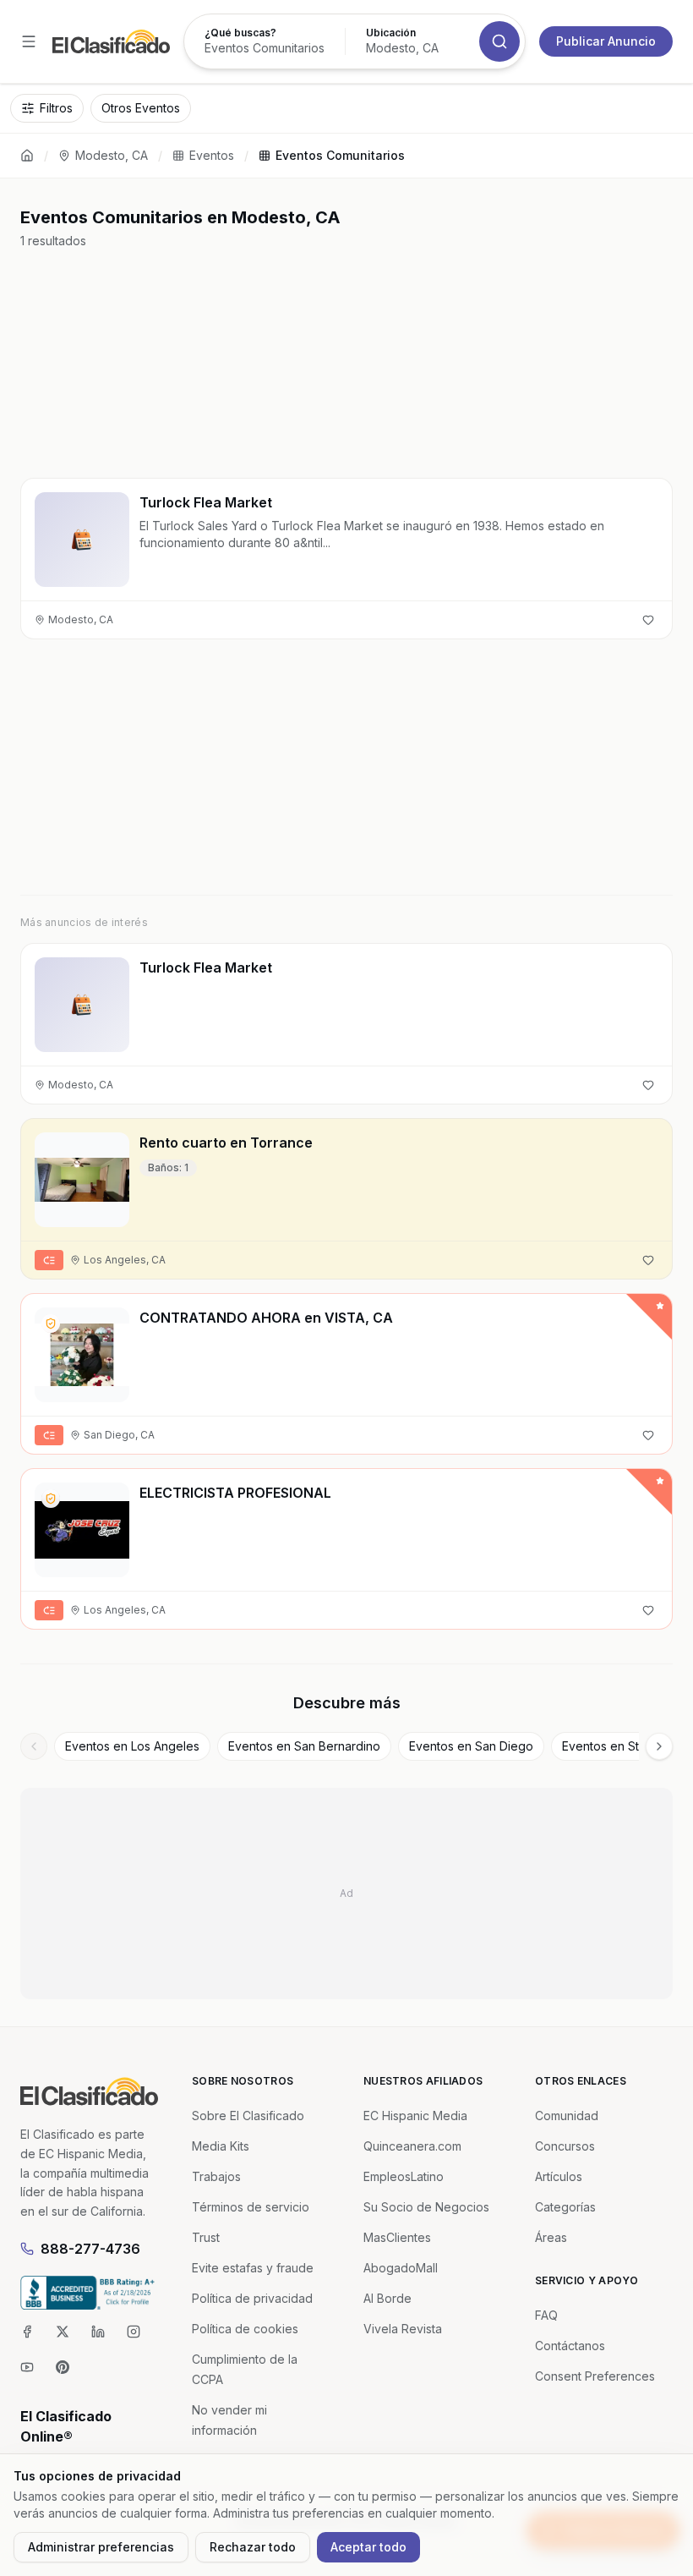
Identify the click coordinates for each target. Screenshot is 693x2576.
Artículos (559, 2176)
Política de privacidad (252, 2298)
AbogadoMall (401, 2268)
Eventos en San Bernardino (304, 1746)
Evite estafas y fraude (253, 2268)
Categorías (565, 2207)
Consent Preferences (595, 2376)
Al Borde (387, 2298)
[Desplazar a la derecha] (659, 1746)
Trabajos (216, 2176)
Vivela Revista (403, 2329)
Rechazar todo (253, 2547)
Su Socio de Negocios (426, 2207)
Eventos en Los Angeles (132, 1746)
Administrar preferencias (101, 2547)
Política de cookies (245, 2329)
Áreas (551, 2237)
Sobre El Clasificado (248, 2116)
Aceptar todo (368, 2547)
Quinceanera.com (412, 2146)
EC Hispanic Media (415, 2116)
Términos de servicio (251, 2207)
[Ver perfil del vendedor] (51, 1324)
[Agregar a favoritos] (648, 620)
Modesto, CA (112, 155)
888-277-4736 (90, 2249)
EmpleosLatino (404, 2176)
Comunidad (567, 2116)
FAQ (546, 2315)
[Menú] (29, 41)
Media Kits (221, 2146)
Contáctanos (570, 2346)
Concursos (565, 2146)
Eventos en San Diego (471, 1746)
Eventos (212, 155)
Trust (206, 2237)
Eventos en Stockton (620, 1746)
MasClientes (397, 2237)
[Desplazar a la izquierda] (34, 1746)
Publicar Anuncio (606, 41)
